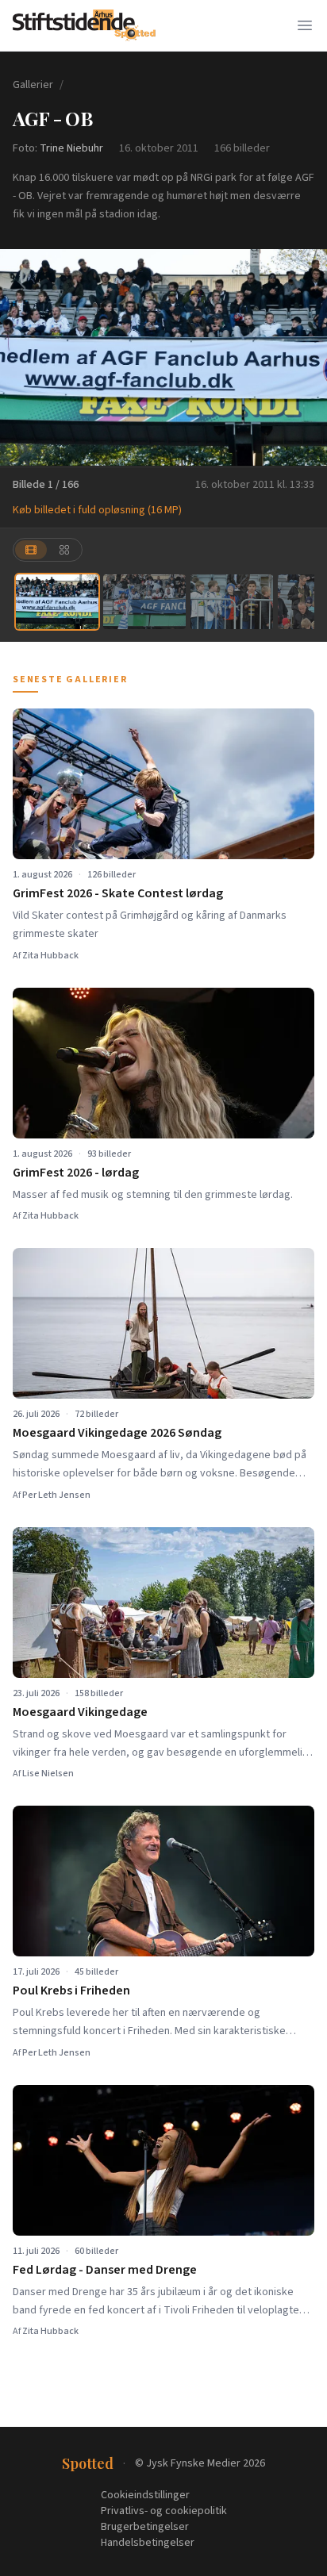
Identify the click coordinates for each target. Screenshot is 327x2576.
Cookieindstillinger (145, 2495)
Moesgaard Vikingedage (80, 1712)
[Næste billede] (305, 358)
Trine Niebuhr (71, 148)
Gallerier (33, 85)
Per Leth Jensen (56, 1495)
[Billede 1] (57, 602)
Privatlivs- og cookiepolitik (164, 2511)
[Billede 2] (144, 602)
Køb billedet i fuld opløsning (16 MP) (97, 510)
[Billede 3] (232, 602)
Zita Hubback (50, 956)
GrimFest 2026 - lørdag (76, 1173)
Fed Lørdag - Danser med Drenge (105, 2270)
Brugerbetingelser (145, 2527)
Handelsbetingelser (148, 2543)
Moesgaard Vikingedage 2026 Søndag (117, 1433)
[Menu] (305, 25)
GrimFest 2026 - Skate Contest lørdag (118, 893)
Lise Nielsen (48, 1774)
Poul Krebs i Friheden (71, 1991)
